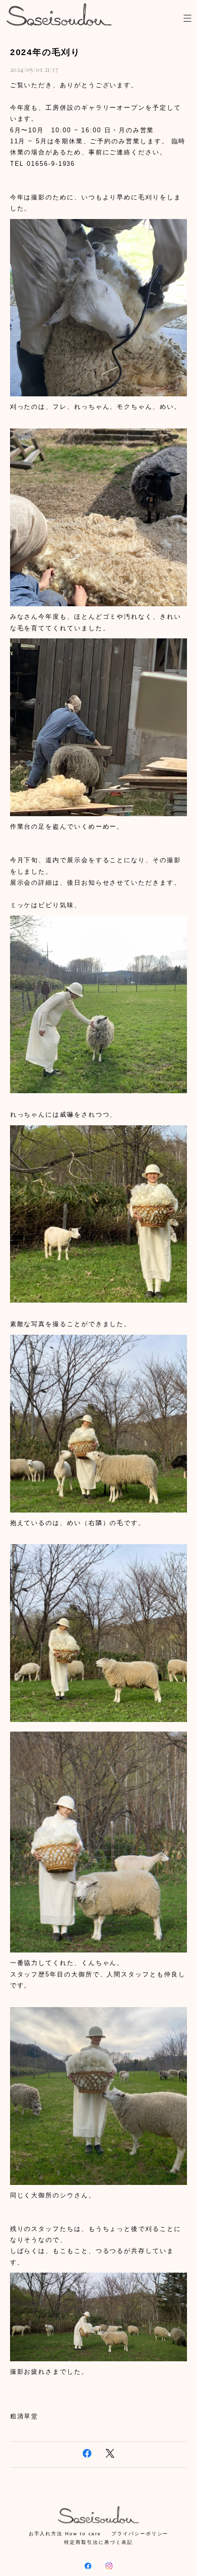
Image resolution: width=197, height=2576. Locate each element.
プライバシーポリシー (140, 2534)
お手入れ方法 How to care (65, 2534)
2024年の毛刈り (45, 52)
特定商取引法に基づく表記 (98, 2542)
